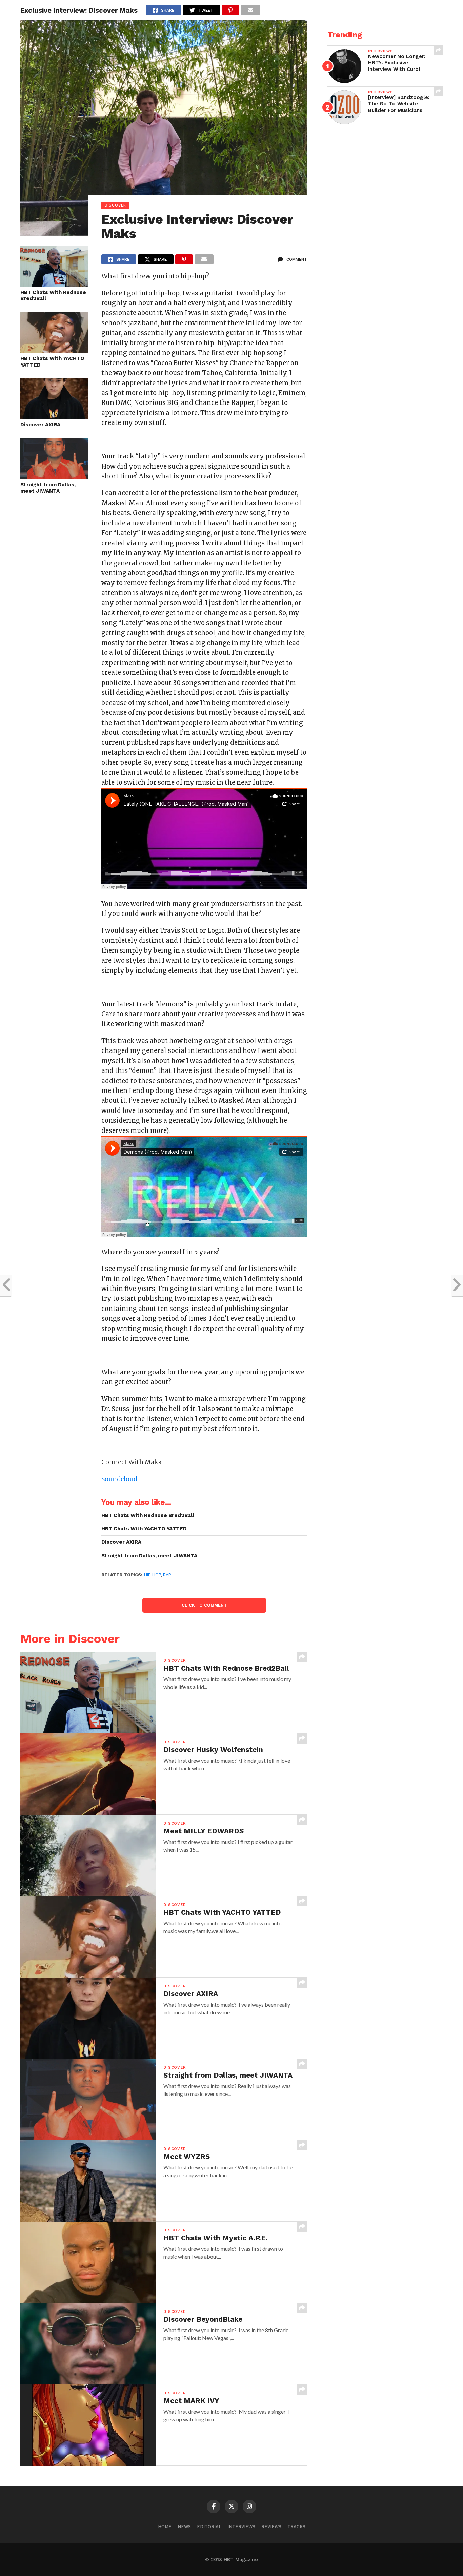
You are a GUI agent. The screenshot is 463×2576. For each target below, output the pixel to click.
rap (167, 1575)
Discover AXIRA (40, 425)
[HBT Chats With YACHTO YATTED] (54, 350)
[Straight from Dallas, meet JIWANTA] (54, 477)
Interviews (241, 2527)
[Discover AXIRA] (54, 417)
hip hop (152, 1575)
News (184, 2527)
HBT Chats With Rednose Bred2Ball (53, 296)
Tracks (296, 2527)
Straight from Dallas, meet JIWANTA (48, 488)
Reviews (271, 2527)
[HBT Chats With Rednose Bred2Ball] (54, 284)
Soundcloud (119, 1479)
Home (165, 2527)
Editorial (209, 2527)
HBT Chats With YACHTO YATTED (52, 362)
